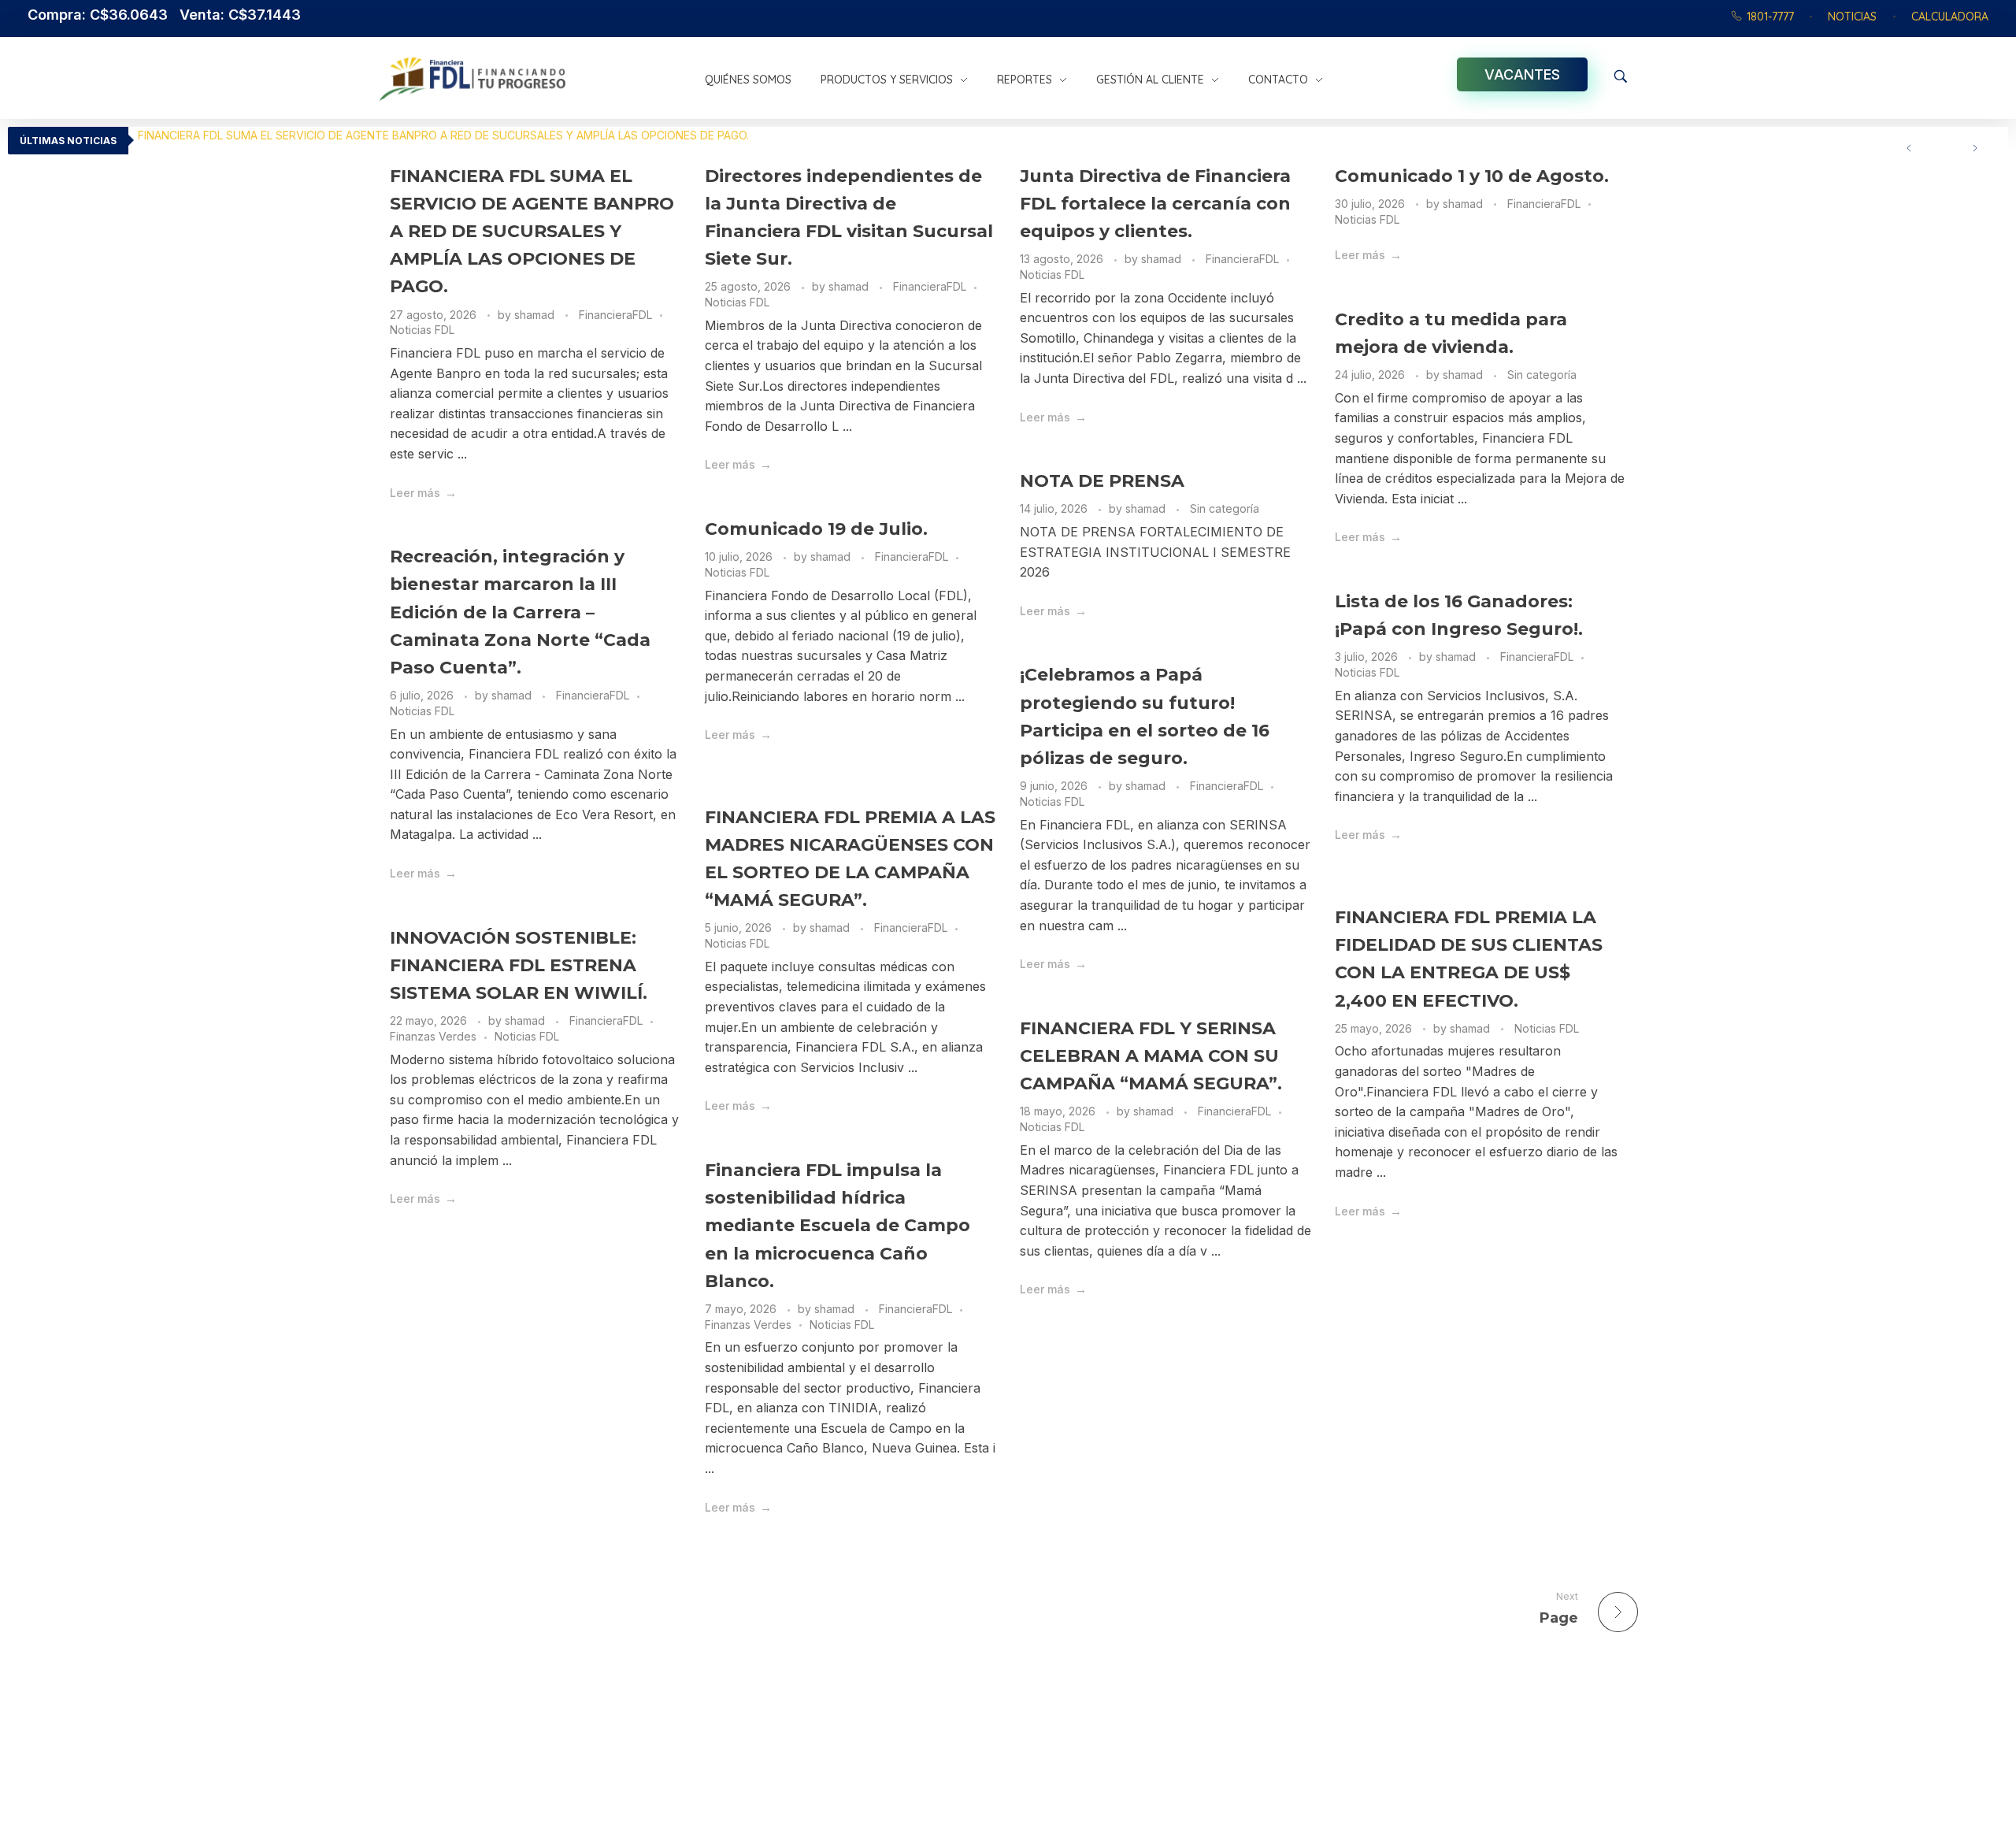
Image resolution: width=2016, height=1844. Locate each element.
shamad (536, 315)
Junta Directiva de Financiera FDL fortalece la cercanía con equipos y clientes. (1155, 204)
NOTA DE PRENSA (1102, 481)
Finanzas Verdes (433, 1036)
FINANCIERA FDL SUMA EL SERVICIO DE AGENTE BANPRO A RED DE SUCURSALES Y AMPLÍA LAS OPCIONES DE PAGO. (443, 135)
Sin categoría (1542, 375)
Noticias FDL (422, 330)
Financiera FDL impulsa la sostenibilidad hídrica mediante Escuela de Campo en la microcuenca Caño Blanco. (838, 1226)
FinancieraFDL (615, 315)
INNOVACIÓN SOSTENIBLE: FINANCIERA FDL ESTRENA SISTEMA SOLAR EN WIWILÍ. (519, 965)
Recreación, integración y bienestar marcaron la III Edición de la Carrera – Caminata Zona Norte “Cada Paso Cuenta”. (520, 612)
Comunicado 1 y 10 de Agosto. (1472, 176)
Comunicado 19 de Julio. (816, 529)
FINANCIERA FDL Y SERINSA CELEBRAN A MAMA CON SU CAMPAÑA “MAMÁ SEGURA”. (1151, 1056)
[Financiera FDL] (534, 79)
